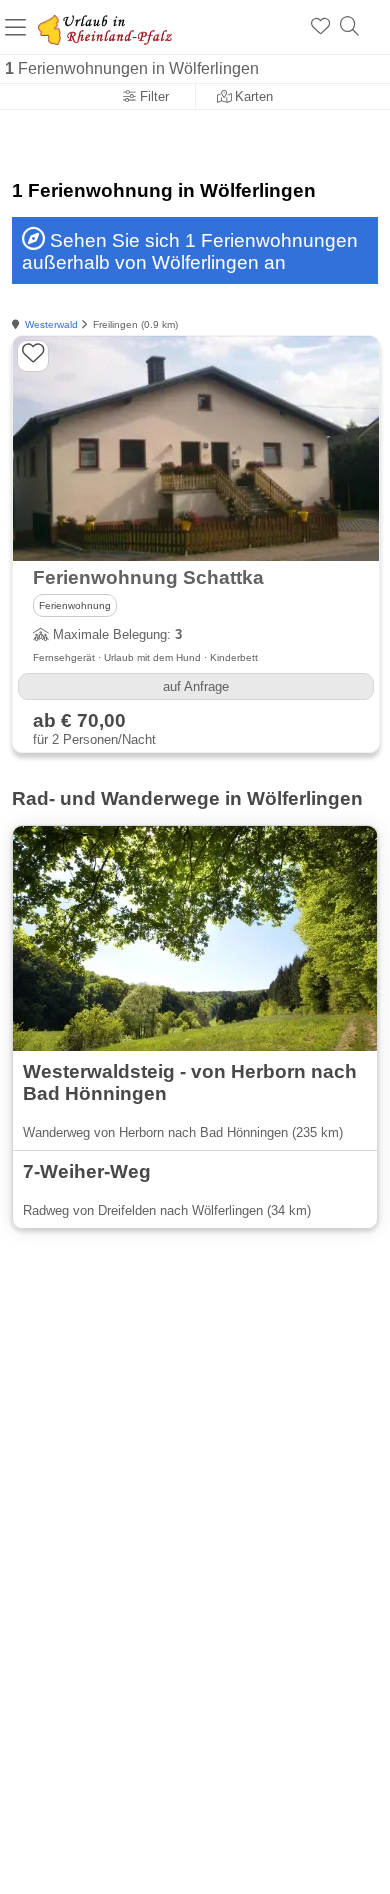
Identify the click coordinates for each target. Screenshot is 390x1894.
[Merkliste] (320, 27)
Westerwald (51, 324)
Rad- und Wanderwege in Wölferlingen (187, 798)
